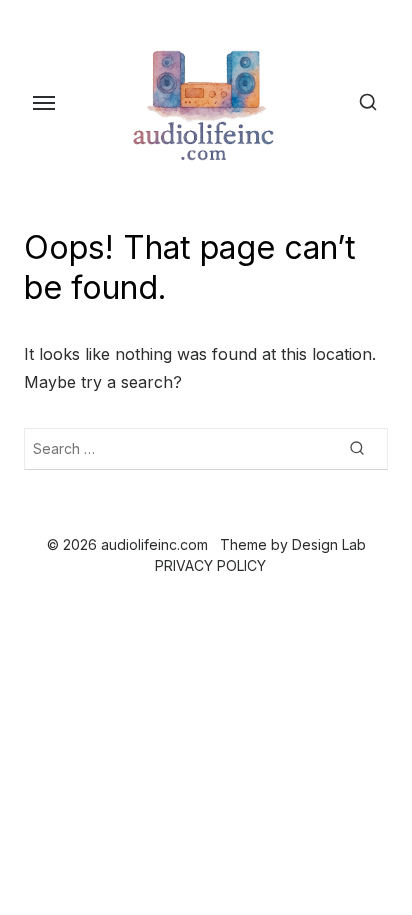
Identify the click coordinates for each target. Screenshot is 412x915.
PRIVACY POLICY (210, 565)
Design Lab (329, 544)
